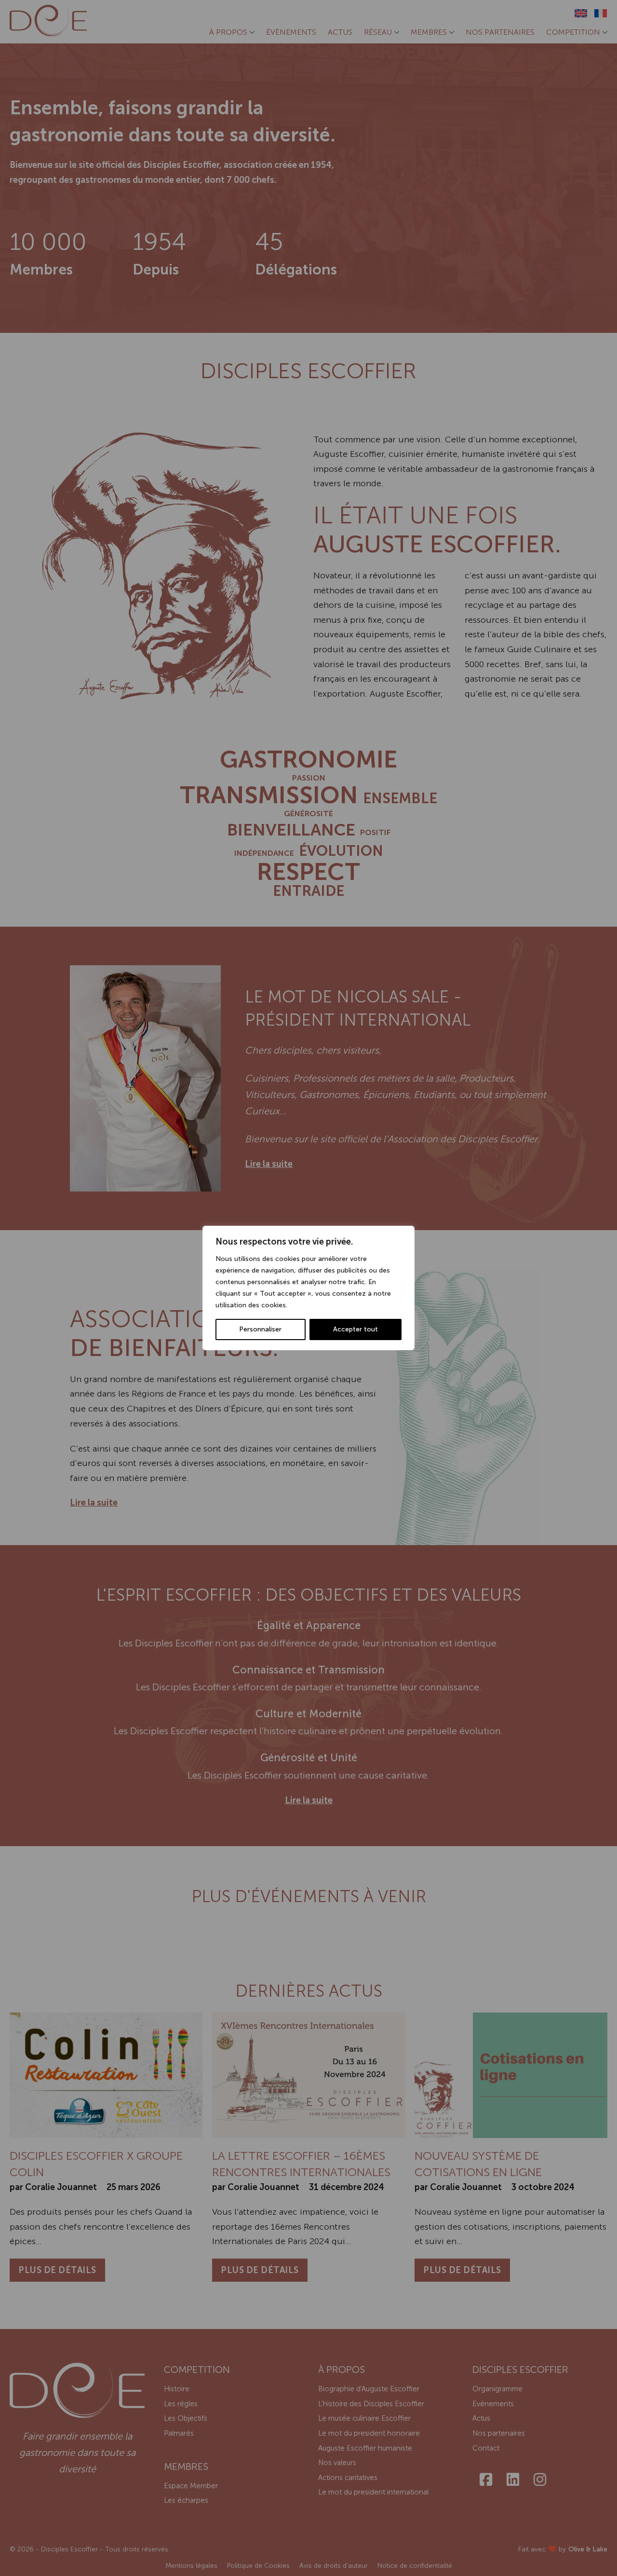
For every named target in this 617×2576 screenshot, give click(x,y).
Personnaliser (260, 1329)
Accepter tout (355, 1329)
